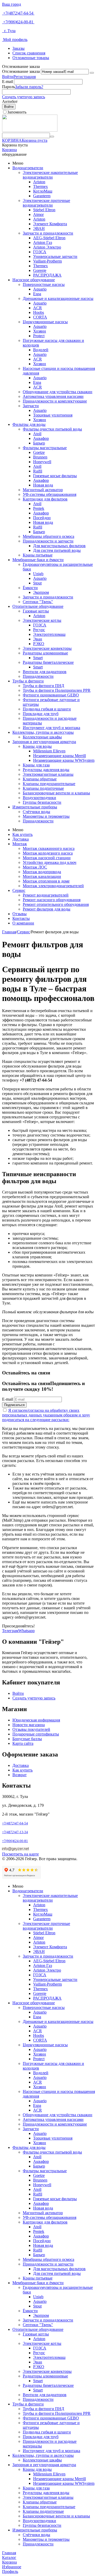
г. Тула (9, 31)
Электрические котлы (42, 620)
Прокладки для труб (41, 714)
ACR (38, 308)
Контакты (21, 918)
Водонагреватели (28, 168)
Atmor (38, 214)
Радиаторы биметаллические (48, 662)
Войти (8, 77)
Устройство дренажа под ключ (50, 862)
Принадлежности (38, 676)
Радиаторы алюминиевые (45, 653)
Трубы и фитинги (28, 681)
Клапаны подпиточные (43, 788)
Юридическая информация (36, 1720)
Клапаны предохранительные (49, 784)
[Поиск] (52, 137)
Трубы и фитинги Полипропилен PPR (57, 690)
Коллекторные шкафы (42, 737)
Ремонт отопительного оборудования (56, 904)
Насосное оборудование (34, 280)
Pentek (39, 508)
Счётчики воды (36, 812)
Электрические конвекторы (47, 648)
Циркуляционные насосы (45, 322)
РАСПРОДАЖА (47, 275)
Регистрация (25, 77)
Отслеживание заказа (21, 71)
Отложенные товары (31, 58)
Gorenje (40, 270)
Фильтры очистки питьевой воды (52, 429)
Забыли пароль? (29, 87)
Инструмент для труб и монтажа (51, 728)
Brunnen (40, 457)
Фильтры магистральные (45, 448)
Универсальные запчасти (55, 256)
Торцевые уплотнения (53, 415)
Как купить (23, 834)
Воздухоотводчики (39, 798)
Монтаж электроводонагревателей (53, 886)
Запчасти (31, 406)
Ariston (39, 182)
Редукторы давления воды (46, 770)
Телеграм (10, 1631)
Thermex (40, 186)
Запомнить (17, 112)
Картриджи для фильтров (45, 499)
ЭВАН (39, 228)
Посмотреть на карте (20, 1854)
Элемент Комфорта (50, 224)
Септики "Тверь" (38, 602)
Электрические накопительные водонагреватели (50, 175)
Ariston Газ (43, 242)
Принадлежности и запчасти (48, 541)
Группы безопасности (42, 802)
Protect (39, 336)
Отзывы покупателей (31, 1729)
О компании (23, 923)
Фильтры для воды (29, 424)
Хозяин (40, 331)
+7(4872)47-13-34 (15, 1832)
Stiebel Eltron (44, 210)
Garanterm (42, 196)
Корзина (9, 150)
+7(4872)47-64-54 (18, 13)
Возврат (20, 1775)
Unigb (38, 574)
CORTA (40, 317)
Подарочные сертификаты (36, 1734)
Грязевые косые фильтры (55, 476)
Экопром (41, 592)
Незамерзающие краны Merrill (59, 756)
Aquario (40, 289)
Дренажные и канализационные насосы (58, 298)
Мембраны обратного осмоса (48, 536)
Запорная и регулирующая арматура (44, 742)
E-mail (8, 82)
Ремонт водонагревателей (46, 895)
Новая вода (43, 485)
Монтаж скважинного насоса (49, 848)
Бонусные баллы (27, 1739)
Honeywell (42, 462)
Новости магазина (29, 1725)
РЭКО (39, 644)
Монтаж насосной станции (47, 858)
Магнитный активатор (43, 490)
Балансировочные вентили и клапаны (56, 793)
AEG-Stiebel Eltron (49, 238)
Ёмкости (30, 588)
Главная (9, 932)
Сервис (19, 890)
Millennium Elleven (49, 751)
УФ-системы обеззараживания (50, 494)
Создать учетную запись (24, 97)
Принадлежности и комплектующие (55, 401)
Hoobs (39, 312)
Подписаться (14, 1405)
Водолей (41, 350)
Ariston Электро (47, 247)
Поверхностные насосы (44, 284)
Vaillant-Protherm (47, 261)
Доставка (21, 839)
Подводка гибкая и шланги (47, 709)
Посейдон (42, 518)
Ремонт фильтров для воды (47, 909)
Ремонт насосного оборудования (52, 900)
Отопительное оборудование (38, 606)
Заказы (18, 48)
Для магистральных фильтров (59, 546)
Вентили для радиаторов (45, 672)
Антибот (10, 101)
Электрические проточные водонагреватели (46, 203)
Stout (37, 583)
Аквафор (41, 438)
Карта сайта (23, 1743)
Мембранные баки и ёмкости (38, 560)
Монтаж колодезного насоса (48, 853)
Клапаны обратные (40, 779)
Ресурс (39, 630)
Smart (38, 658)
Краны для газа (36, 765)
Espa (37, 294)
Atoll (37, 434)
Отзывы (20, 914)
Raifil (38, 471)
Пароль (9, 87)
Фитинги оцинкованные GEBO (51, 695)
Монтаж (20, 844)
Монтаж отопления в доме (46, 881)
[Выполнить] (92, 73)
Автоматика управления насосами (53, 396)
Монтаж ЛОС (35, 867)
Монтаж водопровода (42, 872)
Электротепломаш (49, 634)
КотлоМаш (43, 191)
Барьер (39, 443)
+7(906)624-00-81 (18, 22)
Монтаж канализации (42, 876)
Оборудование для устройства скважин (58, 392)
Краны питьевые (38, 555)
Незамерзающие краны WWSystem (64, 760)
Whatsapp (27, 1631)
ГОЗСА (40, 252)
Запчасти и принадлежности (48, 233)
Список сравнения (29, 53)
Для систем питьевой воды (57, 550)
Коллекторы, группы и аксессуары (43, 732)
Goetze (39, 452)
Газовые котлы (36, 611)
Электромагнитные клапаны (48, 774)
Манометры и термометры (46, 816)
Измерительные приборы (35, 807)
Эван (38, 639)
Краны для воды (37, 746)
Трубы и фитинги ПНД (43, 686)
